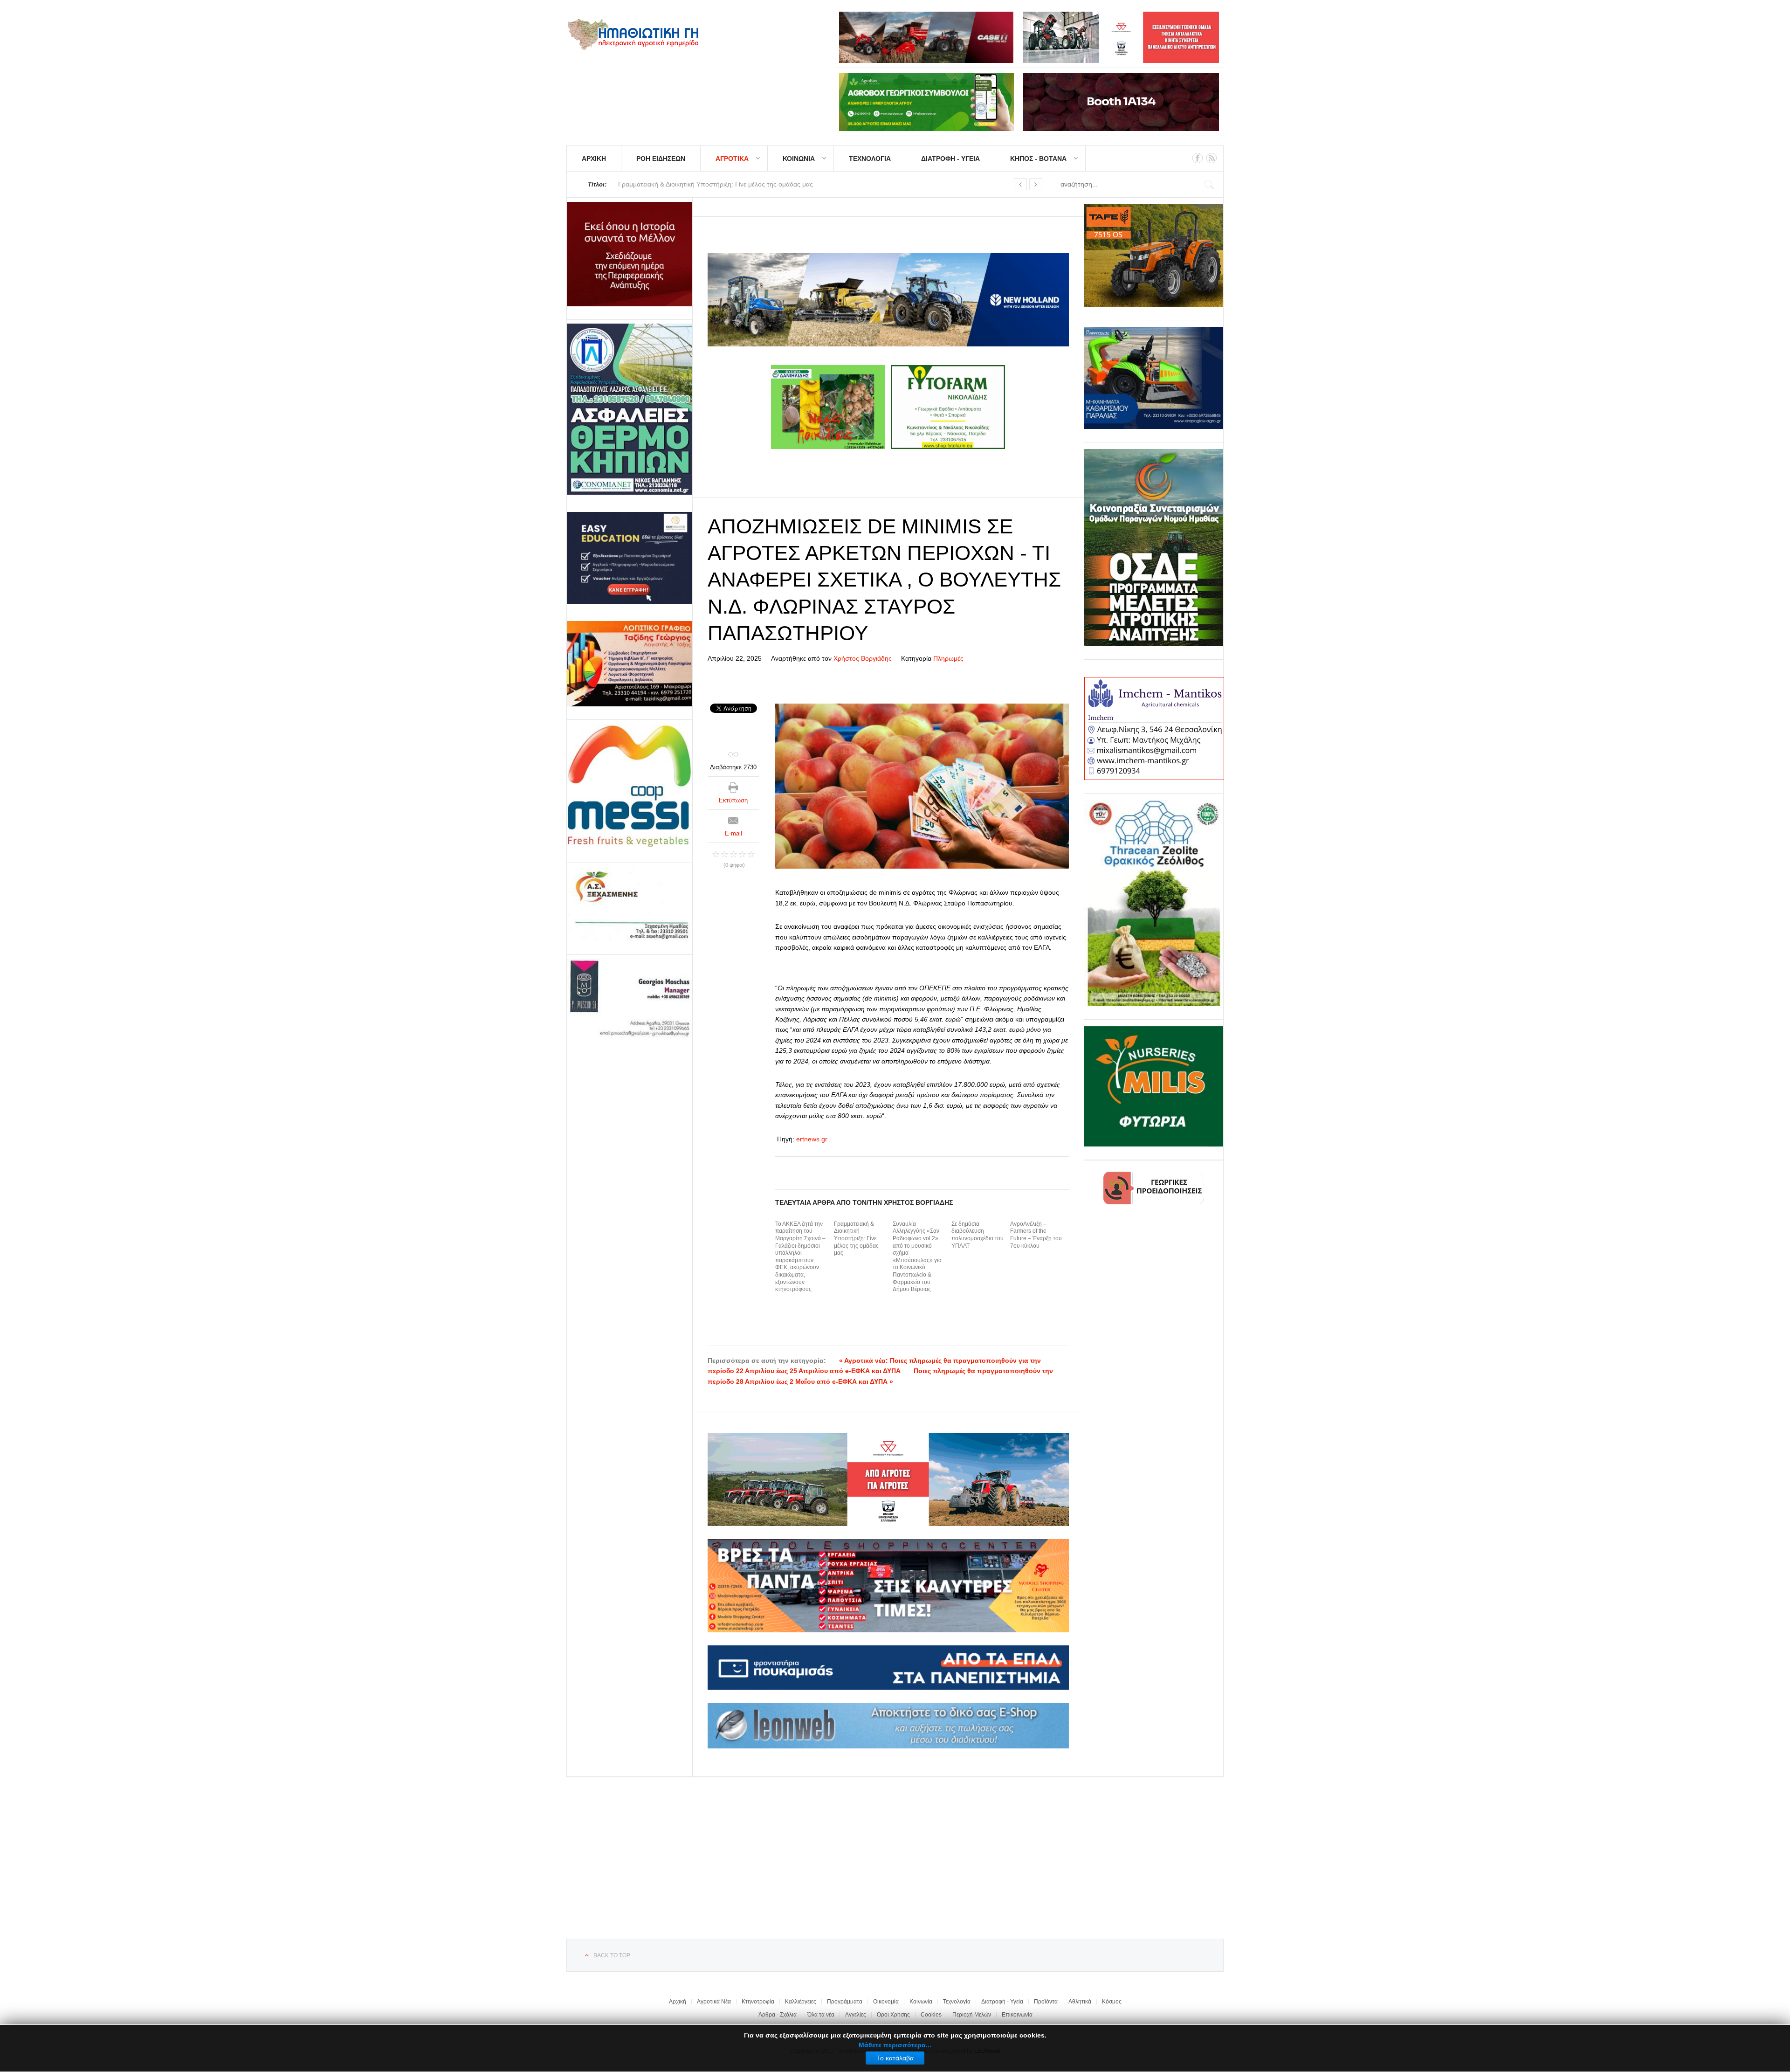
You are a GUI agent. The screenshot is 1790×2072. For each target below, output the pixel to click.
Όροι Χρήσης (893, 2015)
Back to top (612, 1955)
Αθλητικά (1080, 2002)
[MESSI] (630, 787)
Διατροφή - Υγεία (1002, 2002)
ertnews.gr (812, 1139)
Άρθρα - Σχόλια (778, 2015)
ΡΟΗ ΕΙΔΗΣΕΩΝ (661, 159)
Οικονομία (886, 2002)
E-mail (733, 833)
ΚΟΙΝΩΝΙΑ (799, 159)
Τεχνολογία (957, 2002)
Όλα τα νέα (821, 2015)
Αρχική (678, 2002)
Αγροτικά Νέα (714, 2002)
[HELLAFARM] (630, 254)
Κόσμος (1112, 2002)
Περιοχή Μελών (972, 2015)
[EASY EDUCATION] (630, 558)
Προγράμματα (845, 2002)
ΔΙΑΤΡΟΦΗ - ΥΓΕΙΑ (950, 159)
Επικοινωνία (1017, 2015)
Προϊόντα (1046, 2002)
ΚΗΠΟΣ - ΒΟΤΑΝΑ (1038, 159)
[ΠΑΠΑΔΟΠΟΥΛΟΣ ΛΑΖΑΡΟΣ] (630, 409)
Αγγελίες (856, 2015)
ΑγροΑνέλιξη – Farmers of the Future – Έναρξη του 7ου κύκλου (1036, 1235)
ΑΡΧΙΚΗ (594, 159)
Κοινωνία (921, 2002)
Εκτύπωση (733, 800)
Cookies (931, 2015)
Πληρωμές (948, 658)
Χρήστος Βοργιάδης (863, 658)
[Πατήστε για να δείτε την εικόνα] (922, 786)
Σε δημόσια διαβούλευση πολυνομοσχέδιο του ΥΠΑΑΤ (978, 1235)
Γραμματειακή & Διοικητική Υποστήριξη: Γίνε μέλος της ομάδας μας (856, 1238)
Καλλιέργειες (801, 2002)
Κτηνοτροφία (758, 2002)
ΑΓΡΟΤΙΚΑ (732, 159)
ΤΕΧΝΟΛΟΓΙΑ (870, 159)
